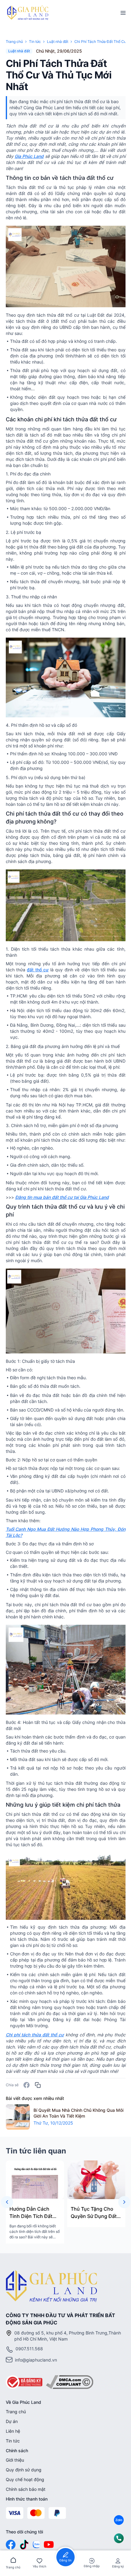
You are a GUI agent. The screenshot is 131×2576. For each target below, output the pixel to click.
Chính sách (17, 2451)
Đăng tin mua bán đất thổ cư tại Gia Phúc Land (62, 1197)
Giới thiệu (15, 2460)
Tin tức (13, 2441)
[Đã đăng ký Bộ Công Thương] (24, 2382)
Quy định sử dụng (24, 2470)
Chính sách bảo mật (26, 2489)
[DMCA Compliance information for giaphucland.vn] (70, 2382)
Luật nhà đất (58, 42)
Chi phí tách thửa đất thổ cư (35, 2035)
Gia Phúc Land (29, 156)
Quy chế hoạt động (25, 2479)
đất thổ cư (38, 970)
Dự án (12, 2421)
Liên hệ (13, 2431)
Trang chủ (14, 42)
